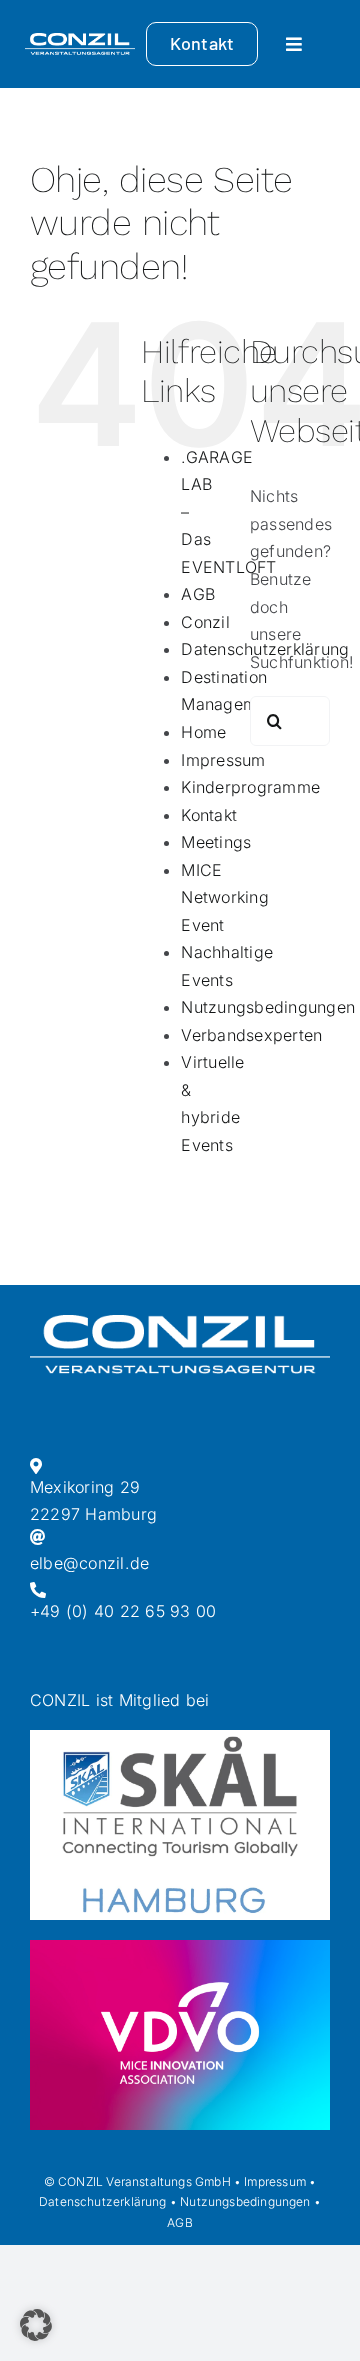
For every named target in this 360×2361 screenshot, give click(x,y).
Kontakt (209, 815)
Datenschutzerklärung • (108, 2201)
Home (203, 732)
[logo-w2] (80, 41)
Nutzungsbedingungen (268, 1007)
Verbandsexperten (251, 1035)
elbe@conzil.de (89, 1563)
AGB (198, 594)
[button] (36, 2325)
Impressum (223, 760)
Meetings (216, 842)
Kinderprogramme (250, 787)
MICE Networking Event (224, 897)
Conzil (205, 622)
